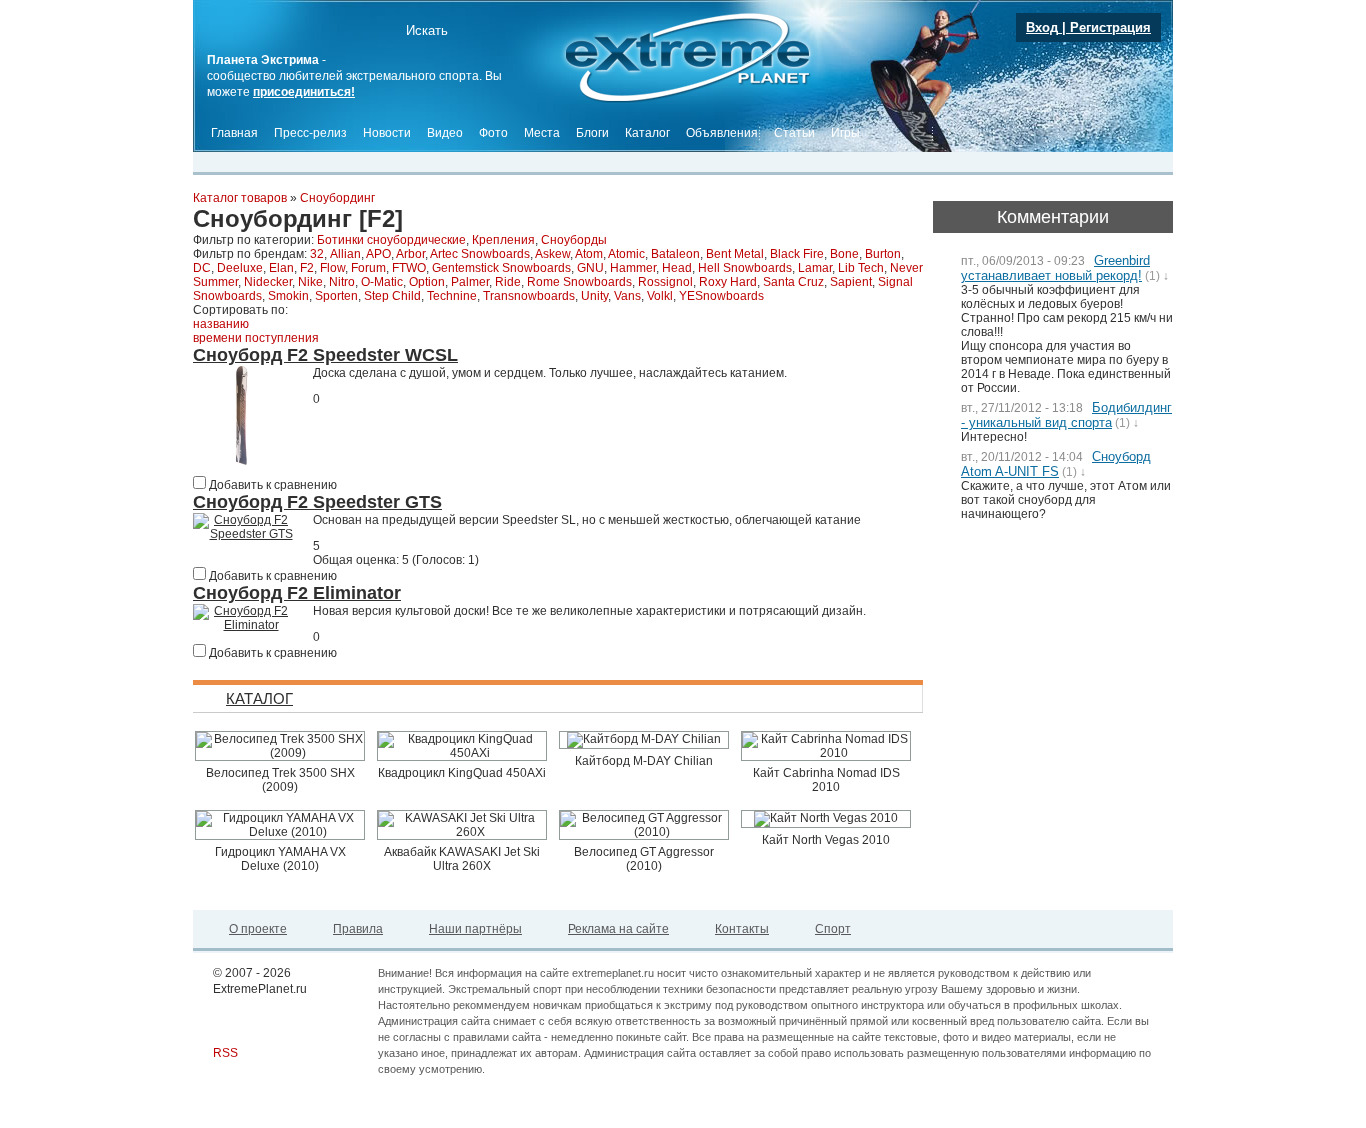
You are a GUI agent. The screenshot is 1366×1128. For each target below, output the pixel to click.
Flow (332, 268)
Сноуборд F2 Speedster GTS (317, 502)
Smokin (288, 296)
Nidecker (268, 282)
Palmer (470, 282)
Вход (1042, 27)
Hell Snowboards (745, 268)
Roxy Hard (728, 282)
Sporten (336, 296)
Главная (234, 133)
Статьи (794, 133)
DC (202, 268)
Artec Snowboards (480, 254)
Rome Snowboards (579, 282)
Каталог (647, 133)
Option (427, 282)
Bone (844, 254)
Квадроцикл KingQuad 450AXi (462, 773)
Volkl (660, 296)
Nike (310, 282)
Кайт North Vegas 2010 (826, 840)
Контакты (742, 929)
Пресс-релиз (310, 133)
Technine (452, 296)
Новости (387, 133)
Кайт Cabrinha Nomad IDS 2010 (826, 780)
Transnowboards (529, 296)
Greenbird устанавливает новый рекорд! (1055, 268)
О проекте (258, 929)
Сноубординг (337, 198)
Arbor (410, 254)
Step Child (392, 296)
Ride (508, 282)
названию (221, 324)
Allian (345, 254)
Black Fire (797, 254)
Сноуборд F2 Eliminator (297, 593)
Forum (368, 268)
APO (378, 254)
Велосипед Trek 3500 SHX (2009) (280, 780)
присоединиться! (304, 92)
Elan (281, 268)
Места (542, 133)
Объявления (722, 133)
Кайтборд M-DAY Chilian (644, 761)
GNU (590, 268)
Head (677, 268)
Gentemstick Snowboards (501, 268)
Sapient (851, 282)
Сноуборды (574, 240)
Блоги (592, 133)
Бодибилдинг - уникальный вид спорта (1066, 415)
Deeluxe (240, 268)
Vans (627, 296)
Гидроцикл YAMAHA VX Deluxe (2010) (280, 859)
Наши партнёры (475, 929)
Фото (493, 133)
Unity (594, 296)
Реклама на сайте (618, 929)
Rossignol (665, 282)
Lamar (815, 268)
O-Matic (382, 282)
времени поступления (256, 338)
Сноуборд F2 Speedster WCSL (325, 355)
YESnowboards (721, 296)
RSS (225, 1053)
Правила (358, 929)
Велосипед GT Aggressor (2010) (644, 859)
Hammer (633, 268)
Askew (552, 254)
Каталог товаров (240, 198)
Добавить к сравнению (271, 485)
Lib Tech (861, 268)
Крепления (503, 240)
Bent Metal (735, 254)
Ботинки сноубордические (391, 240)
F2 (307, 268)
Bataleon (675, 254)
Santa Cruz (793, 282)
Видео (445, 133)
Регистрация (1110, 27)
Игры (845, 133)
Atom (589, 254)
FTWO (409, 268)
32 (317, 254)
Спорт (833, 929)
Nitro (342, 282)
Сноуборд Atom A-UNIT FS (1056, 464)
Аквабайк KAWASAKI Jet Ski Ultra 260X (462, 859)
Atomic (626, 254)
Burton (883, 254)
